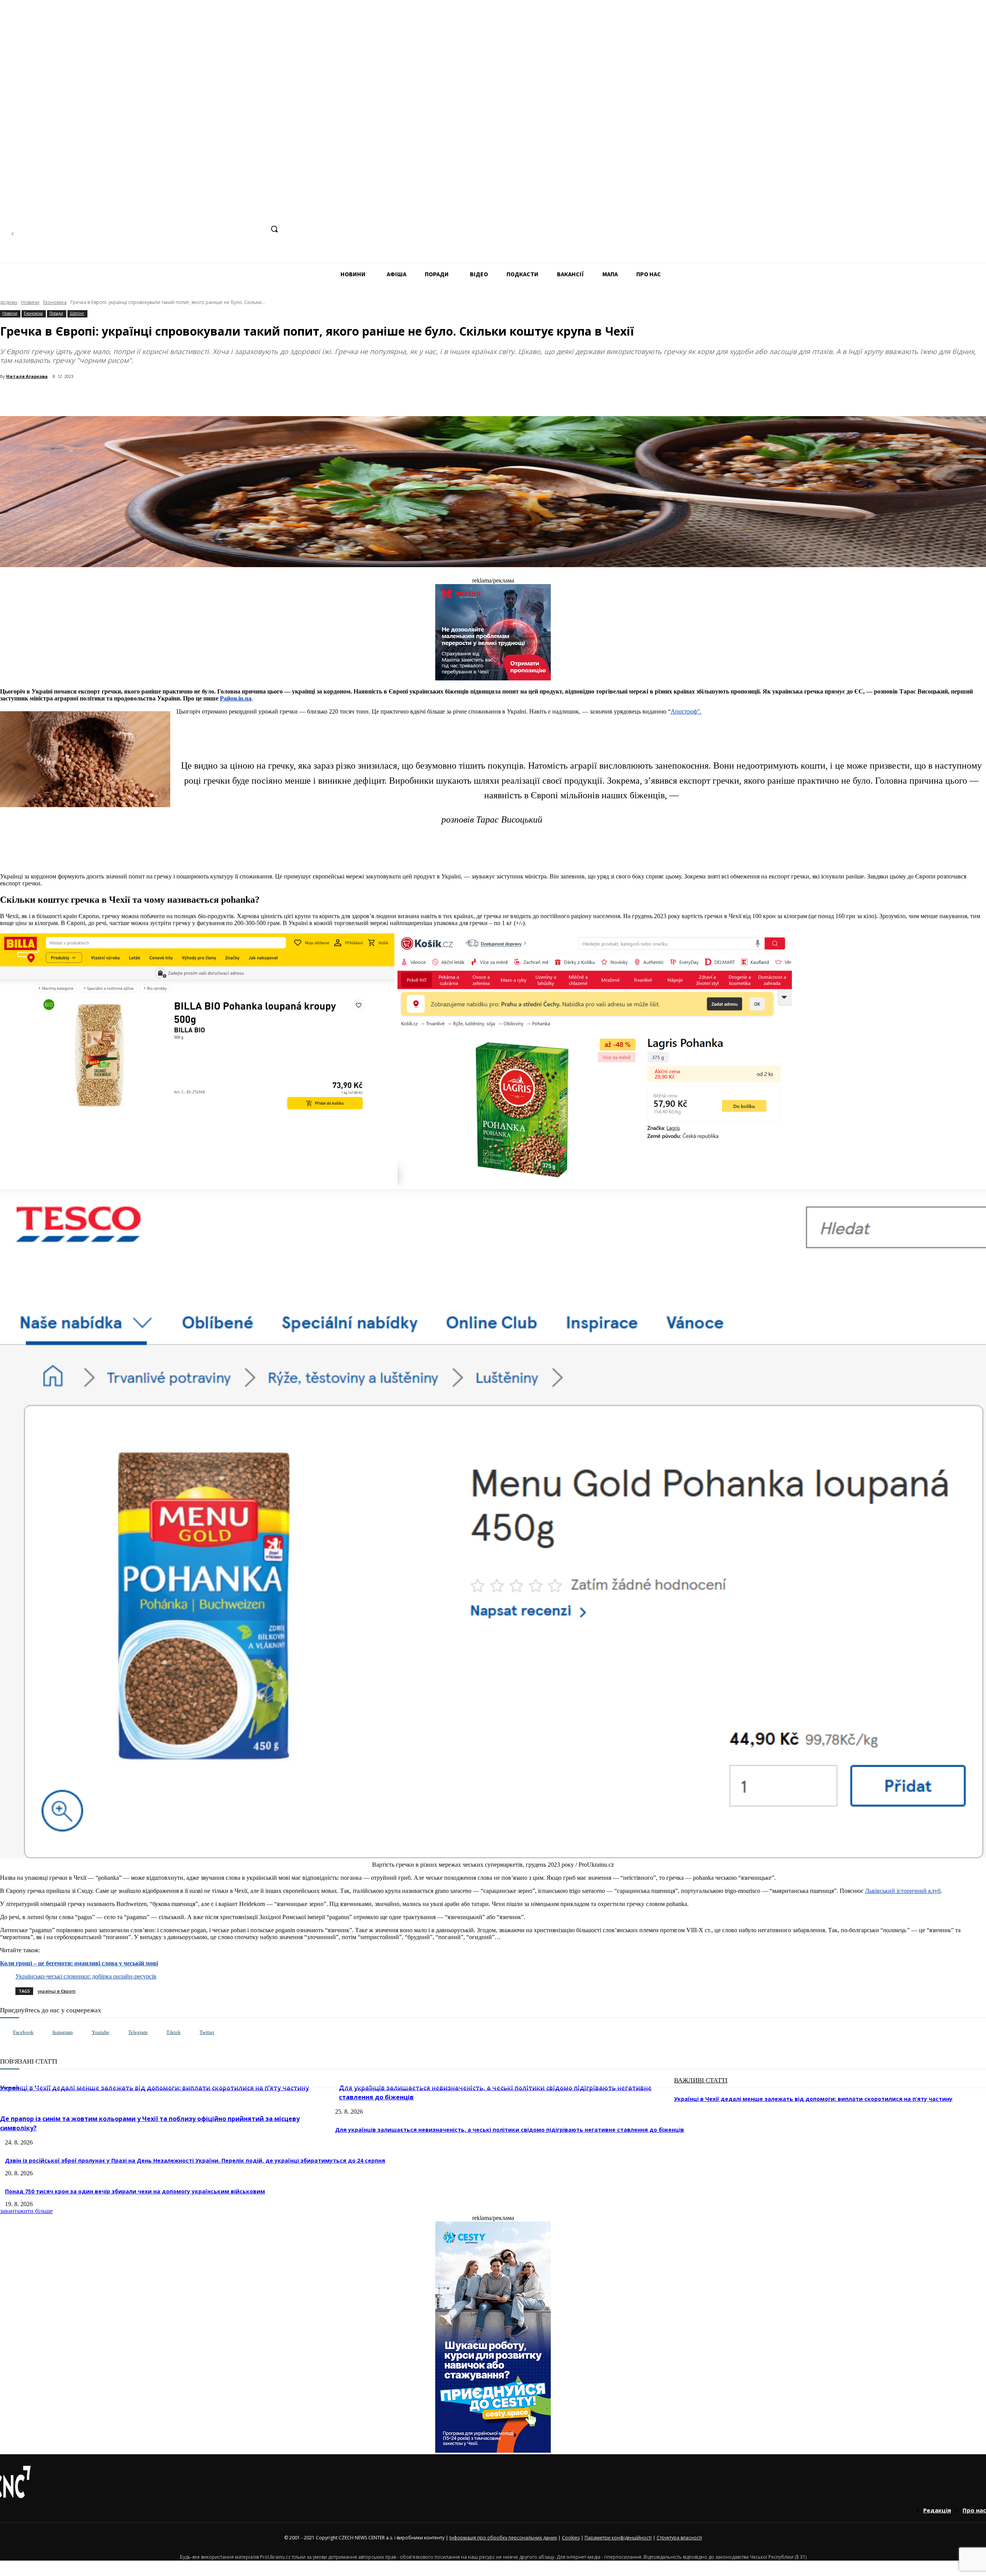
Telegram (138, 2032)
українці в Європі (57, 1991)
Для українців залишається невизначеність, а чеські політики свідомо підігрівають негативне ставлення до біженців (510, 2130)
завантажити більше (26, 2211)
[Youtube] (84, 2033)
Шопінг (77, 313)
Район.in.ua (236, 698)
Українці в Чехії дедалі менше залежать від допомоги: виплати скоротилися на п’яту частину (813, 2099)
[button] (274, 229)
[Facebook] (200, 229)
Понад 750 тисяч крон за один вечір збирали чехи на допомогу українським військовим (135, 2191)
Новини (30, 302)
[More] (166, 396)
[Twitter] (192, 2033)
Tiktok (174, 2032)
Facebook (23, 2032)
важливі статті (701, 2080)
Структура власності (679, 2538)
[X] (258, 229)
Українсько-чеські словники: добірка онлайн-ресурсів (86, 1976)
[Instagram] (215, 229)
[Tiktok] (158, 2033)
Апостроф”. (686, 711)
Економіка (55, 302)
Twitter (207, 2032)
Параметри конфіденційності (618, 2538)
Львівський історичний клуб (903, 1891)
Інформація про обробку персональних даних (503, 2538)
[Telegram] (229, 229)
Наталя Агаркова (27, 376)
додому (9, 302)
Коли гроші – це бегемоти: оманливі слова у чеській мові (79, 1963)
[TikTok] (244, 229)
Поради (56, 313)
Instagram (63, 2032)
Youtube (101, 2032)
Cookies (571, 2538)
